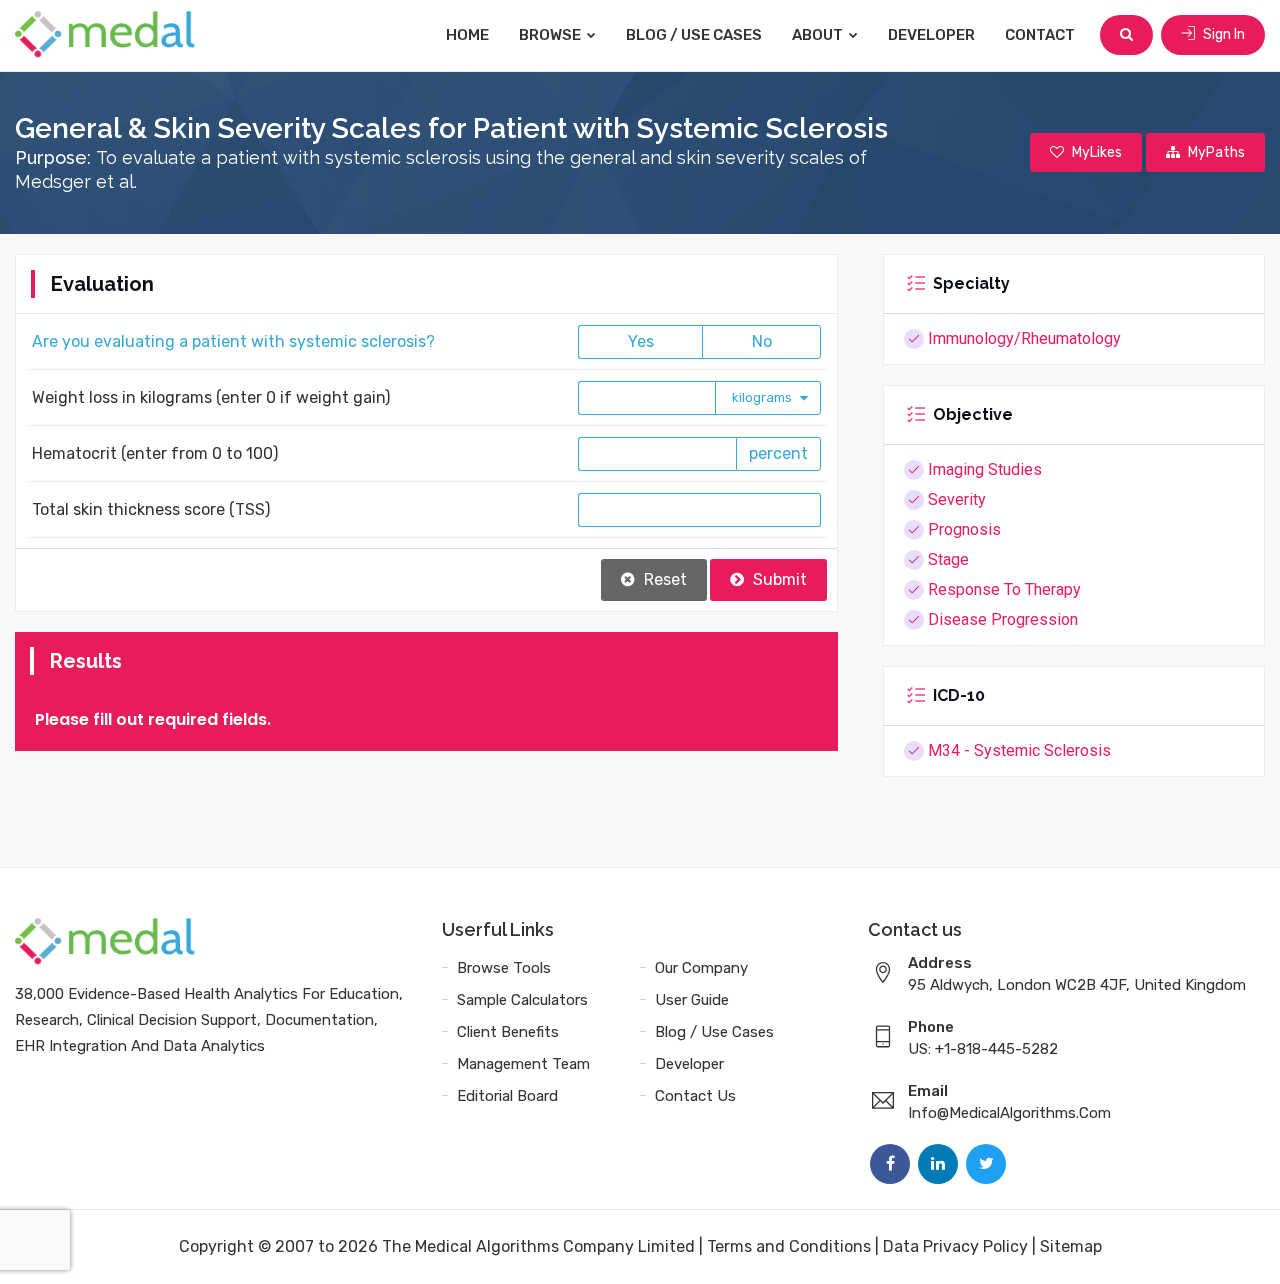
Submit (778, 579)
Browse (551, 35)
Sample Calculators (522, 1000)
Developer (931, 35)
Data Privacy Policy (955, 1246)
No (762, 341)
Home (467, 35)
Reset (663, 579)
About (819, 35)
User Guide (692, 1000)
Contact (1040, 35)
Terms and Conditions (789, 1246)
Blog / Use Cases (694, 35)
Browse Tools (504, 968)
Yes (641, 341)
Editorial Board (507, 1096)
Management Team (523, 1064)
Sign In (1222, 34)
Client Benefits (508, 1032)
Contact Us (695, 1096)
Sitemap (1071, 1246)
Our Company (701, 968)
